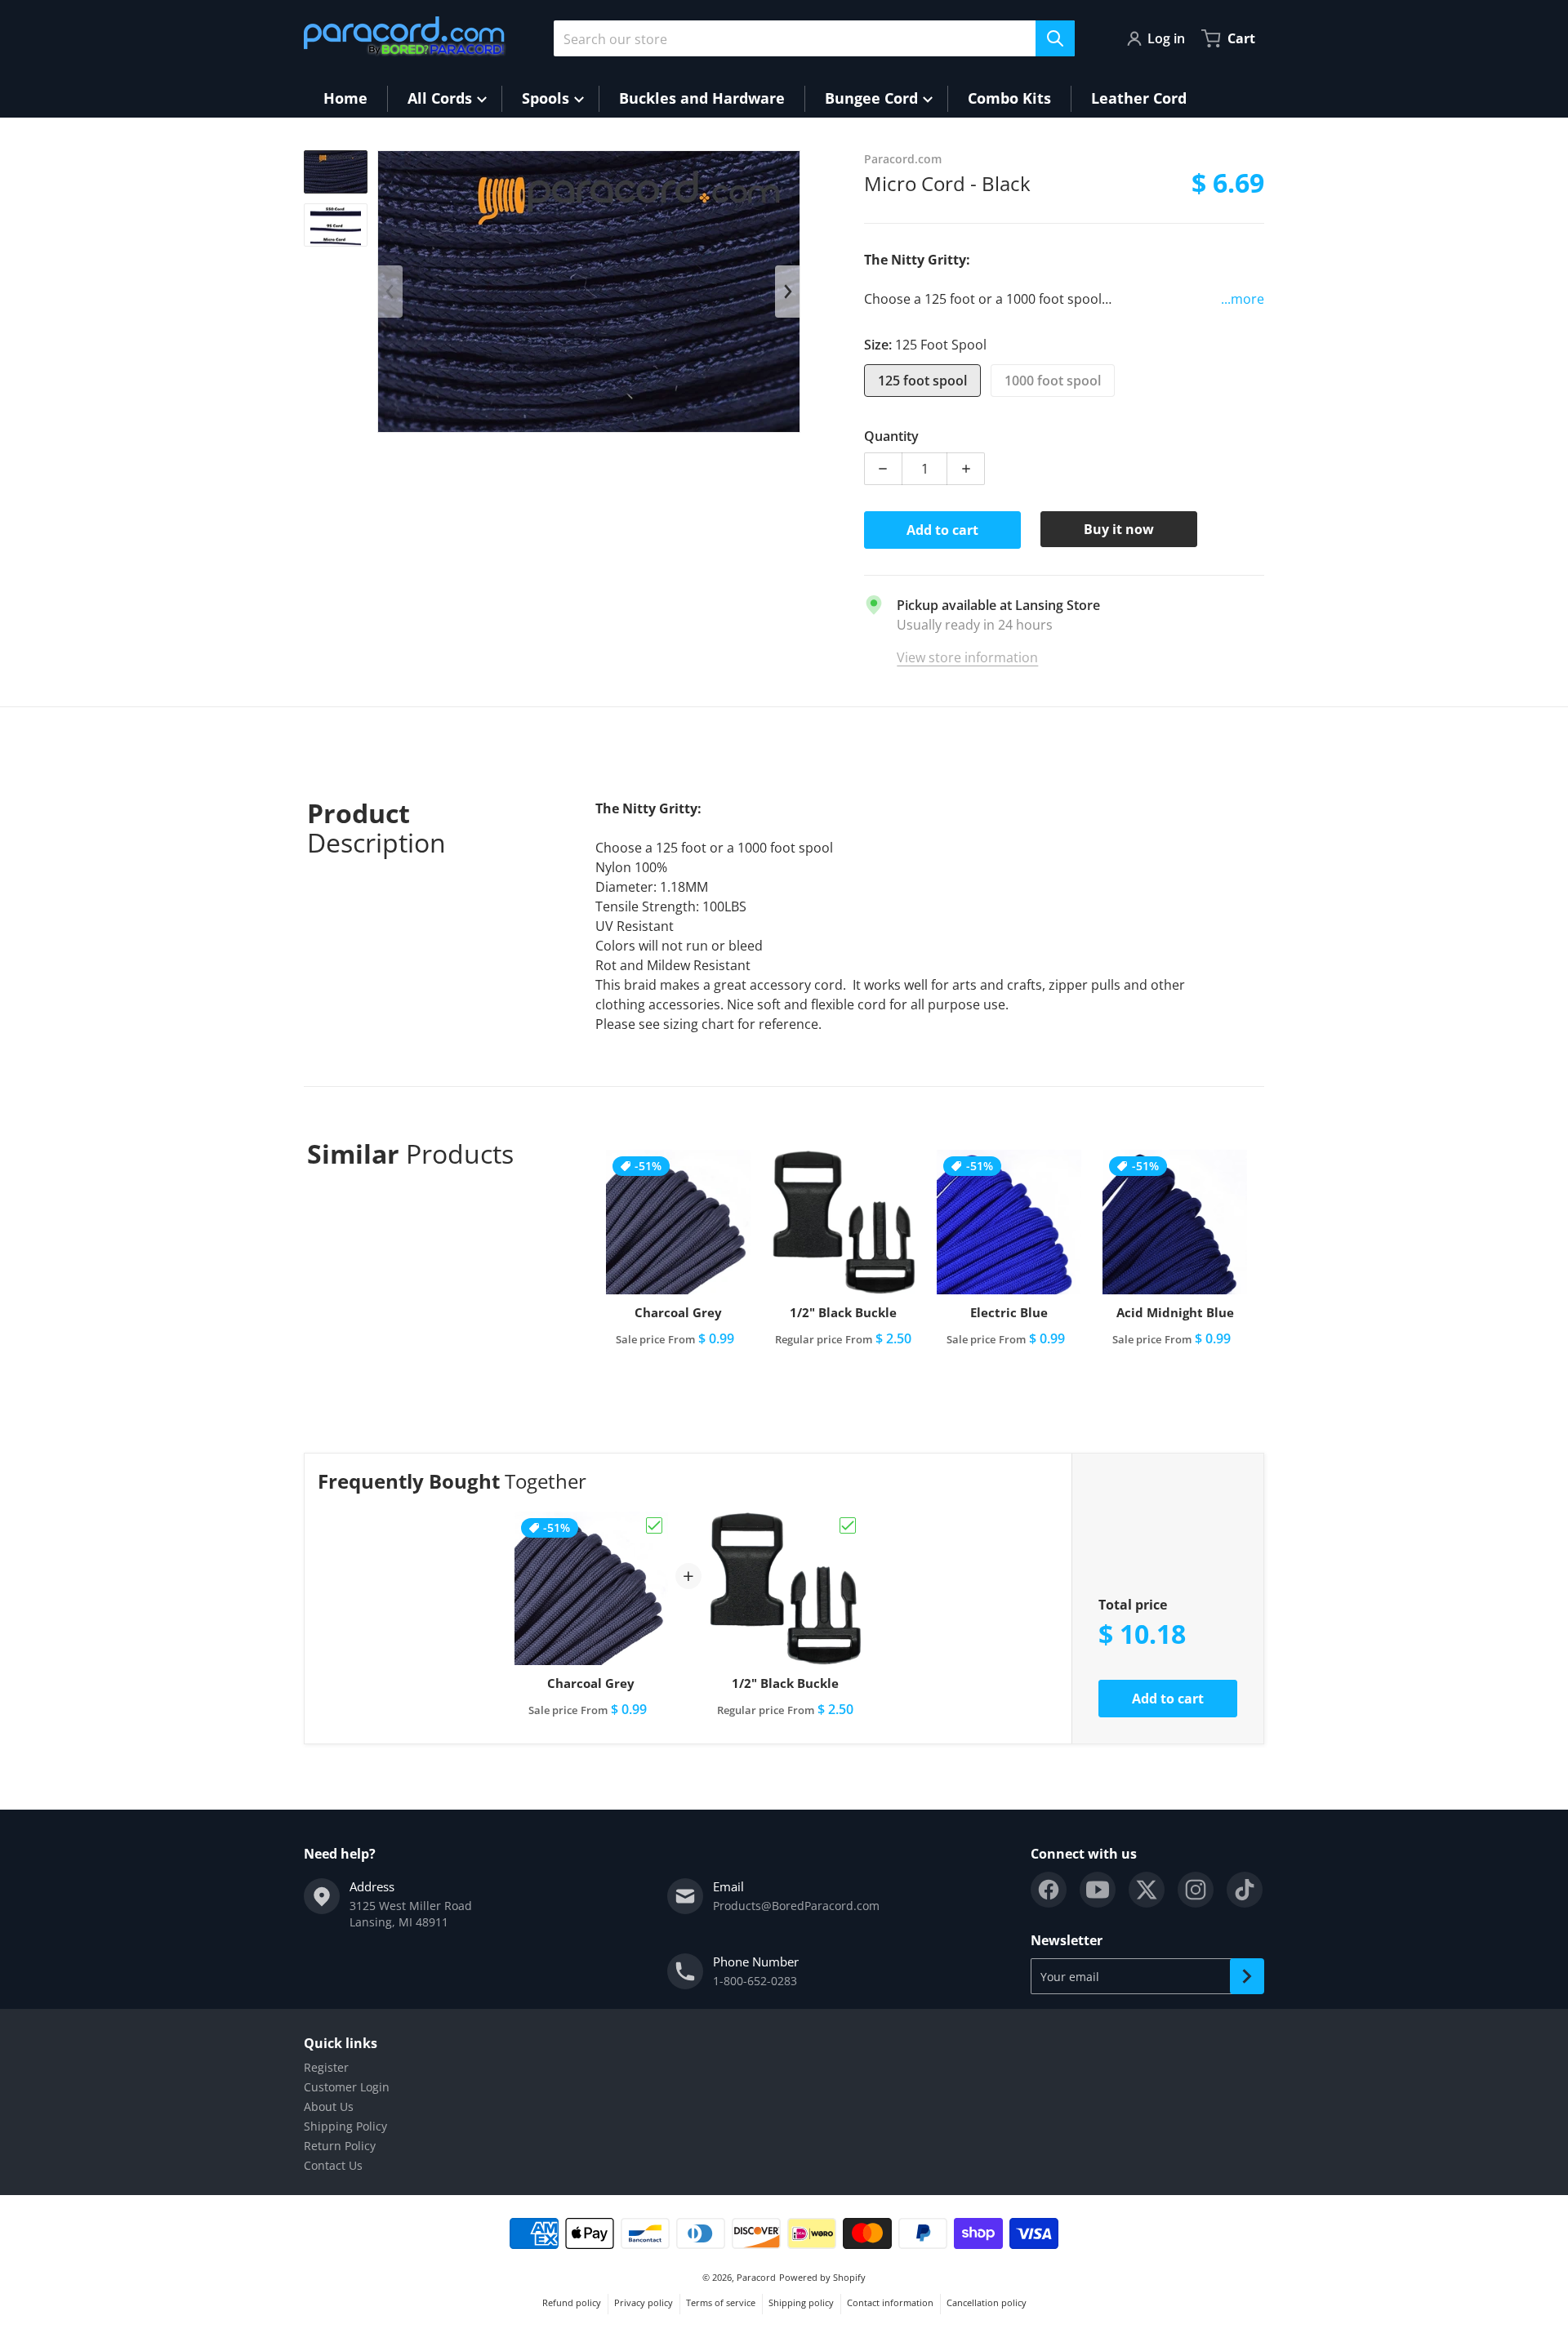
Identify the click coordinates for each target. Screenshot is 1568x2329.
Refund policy (572, 2302)
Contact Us (333, 2165)
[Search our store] (1055, 38)
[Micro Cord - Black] (336, 172)
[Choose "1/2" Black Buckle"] (848, 1525)
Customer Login (347, 2087)
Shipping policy (801, 2302)
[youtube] (1098, 1890)
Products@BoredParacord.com (796, 1906)
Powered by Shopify (822, 2277)
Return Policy (340, 2146)
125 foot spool (922, 381)
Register (326, 2067)
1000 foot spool (1053, 381)
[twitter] (1147, 1890)
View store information (967, 657)
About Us (329, 2106)
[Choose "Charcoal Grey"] (654, 1525)
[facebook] (1049, 1890)
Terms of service (721, 2302)
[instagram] (1196, 1890)
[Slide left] (390, 292)
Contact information (890, 2302)
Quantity (891, 436)
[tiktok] (1245, 1890)
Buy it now (1119, 529)
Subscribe (1247, 1976)
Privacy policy (644, 2302)
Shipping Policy (345, 2126)
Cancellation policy (987, 2302)
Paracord (756, 2277)
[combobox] (814, 38)
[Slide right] (787, 292)
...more (1243, 299)
